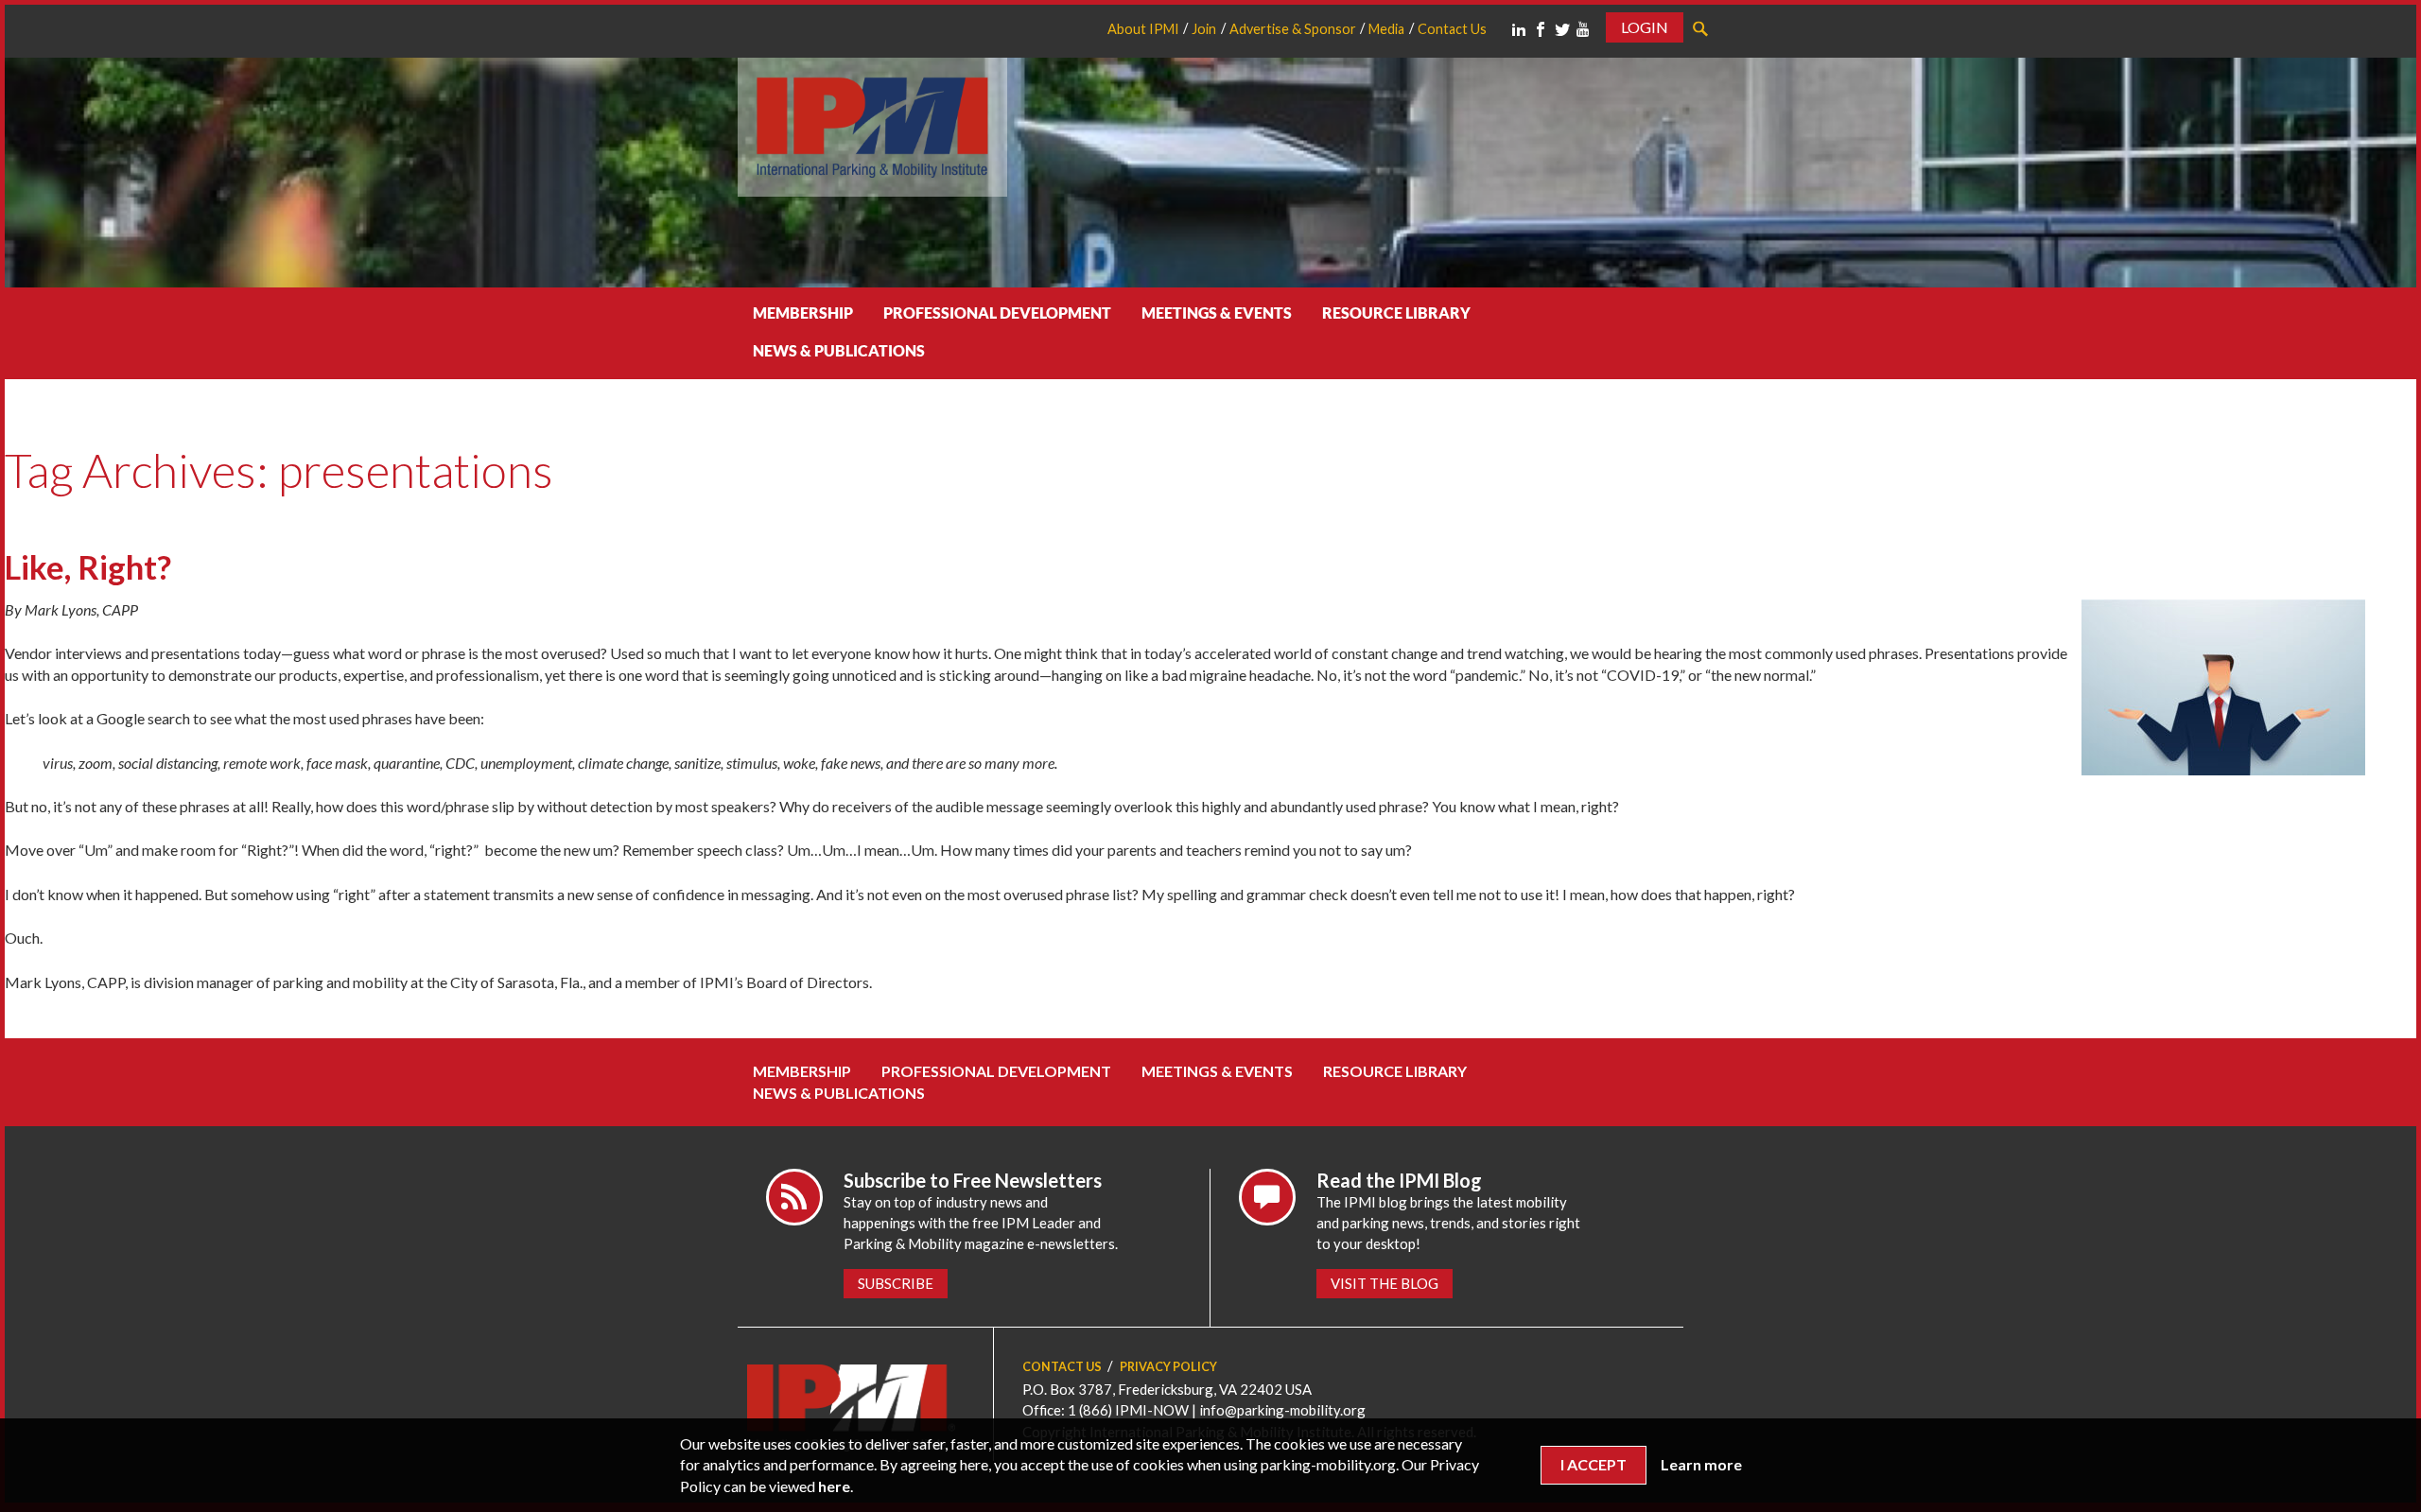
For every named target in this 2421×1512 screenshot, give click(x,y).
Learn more (1701, 1464)
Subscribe (896, 1283)
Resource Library (1396, 313)
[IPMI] (872, 124)
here (834, 1486)
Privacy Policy (1168, 1367)
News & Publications (839, 350)
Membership (803, 313)
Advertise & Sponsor (1293, 29)
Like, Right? (88, 567)
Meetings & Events (1217, 313)
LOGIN (1645, 27)
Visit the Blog (1385, 1283)
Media (1386, 29)
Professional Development (997, 313)
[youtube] (1583, 29)
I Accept (1594, 1464)
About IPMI (1143, 29)
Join (1204, 29)
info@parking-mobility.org (1282, 1410)
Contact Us (1452, 29)
